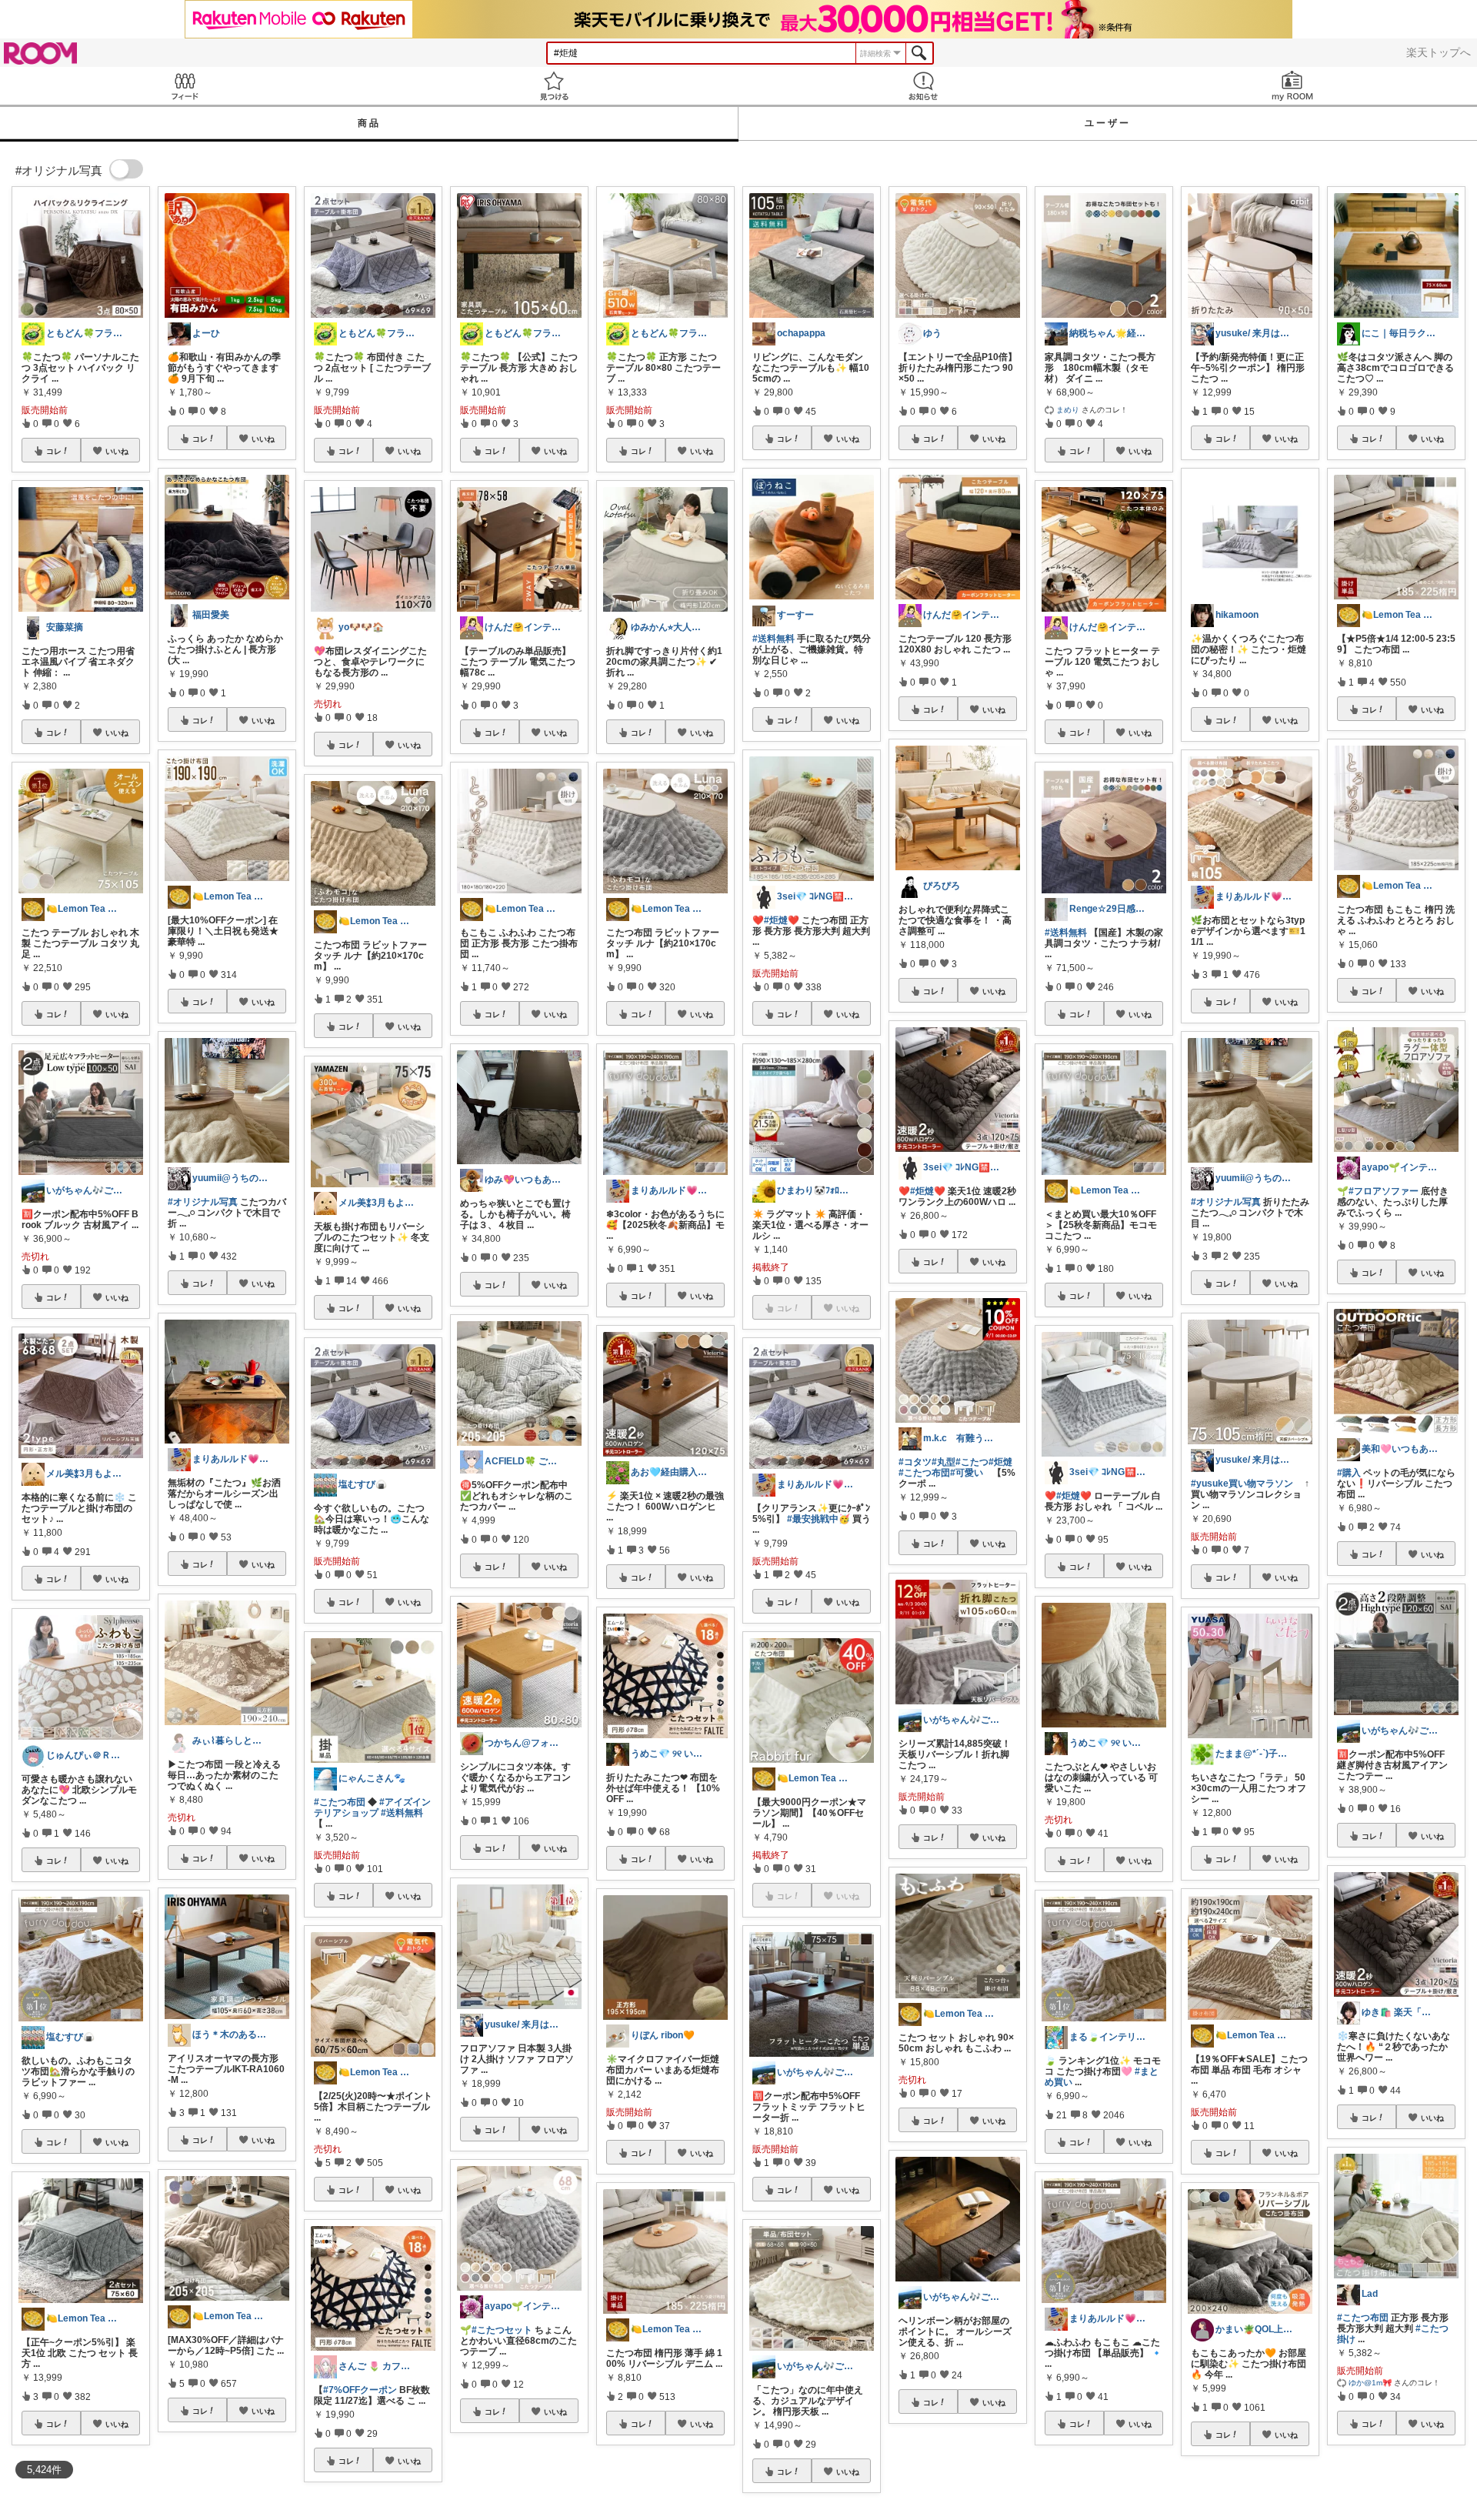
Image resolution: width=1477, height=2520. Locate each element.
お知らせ (923, 86)
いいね (117, 451)
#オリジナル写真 (203, 1202)
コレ (54, 451)
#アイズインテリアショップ (372, 1807)
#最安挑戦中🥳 (819, 1519)
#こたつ (972, 1462)
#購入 (1349, 1473)
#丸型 (944, 1462)
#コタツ (915, 1462)
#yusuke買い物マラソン (1242, 1484)
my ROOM (1292, 86)
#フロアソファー (1384, 1191)
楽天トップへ (1439, 52)
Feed (185, 86)
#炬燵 (1000, 1462)
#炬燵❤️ (782, 920)
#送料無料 (402, 1813)
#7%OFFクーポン (360, 2390)
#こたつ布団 (340, 1802)
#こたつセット (502, 2330)
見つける (554, 86)
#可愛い (967, 1473)
